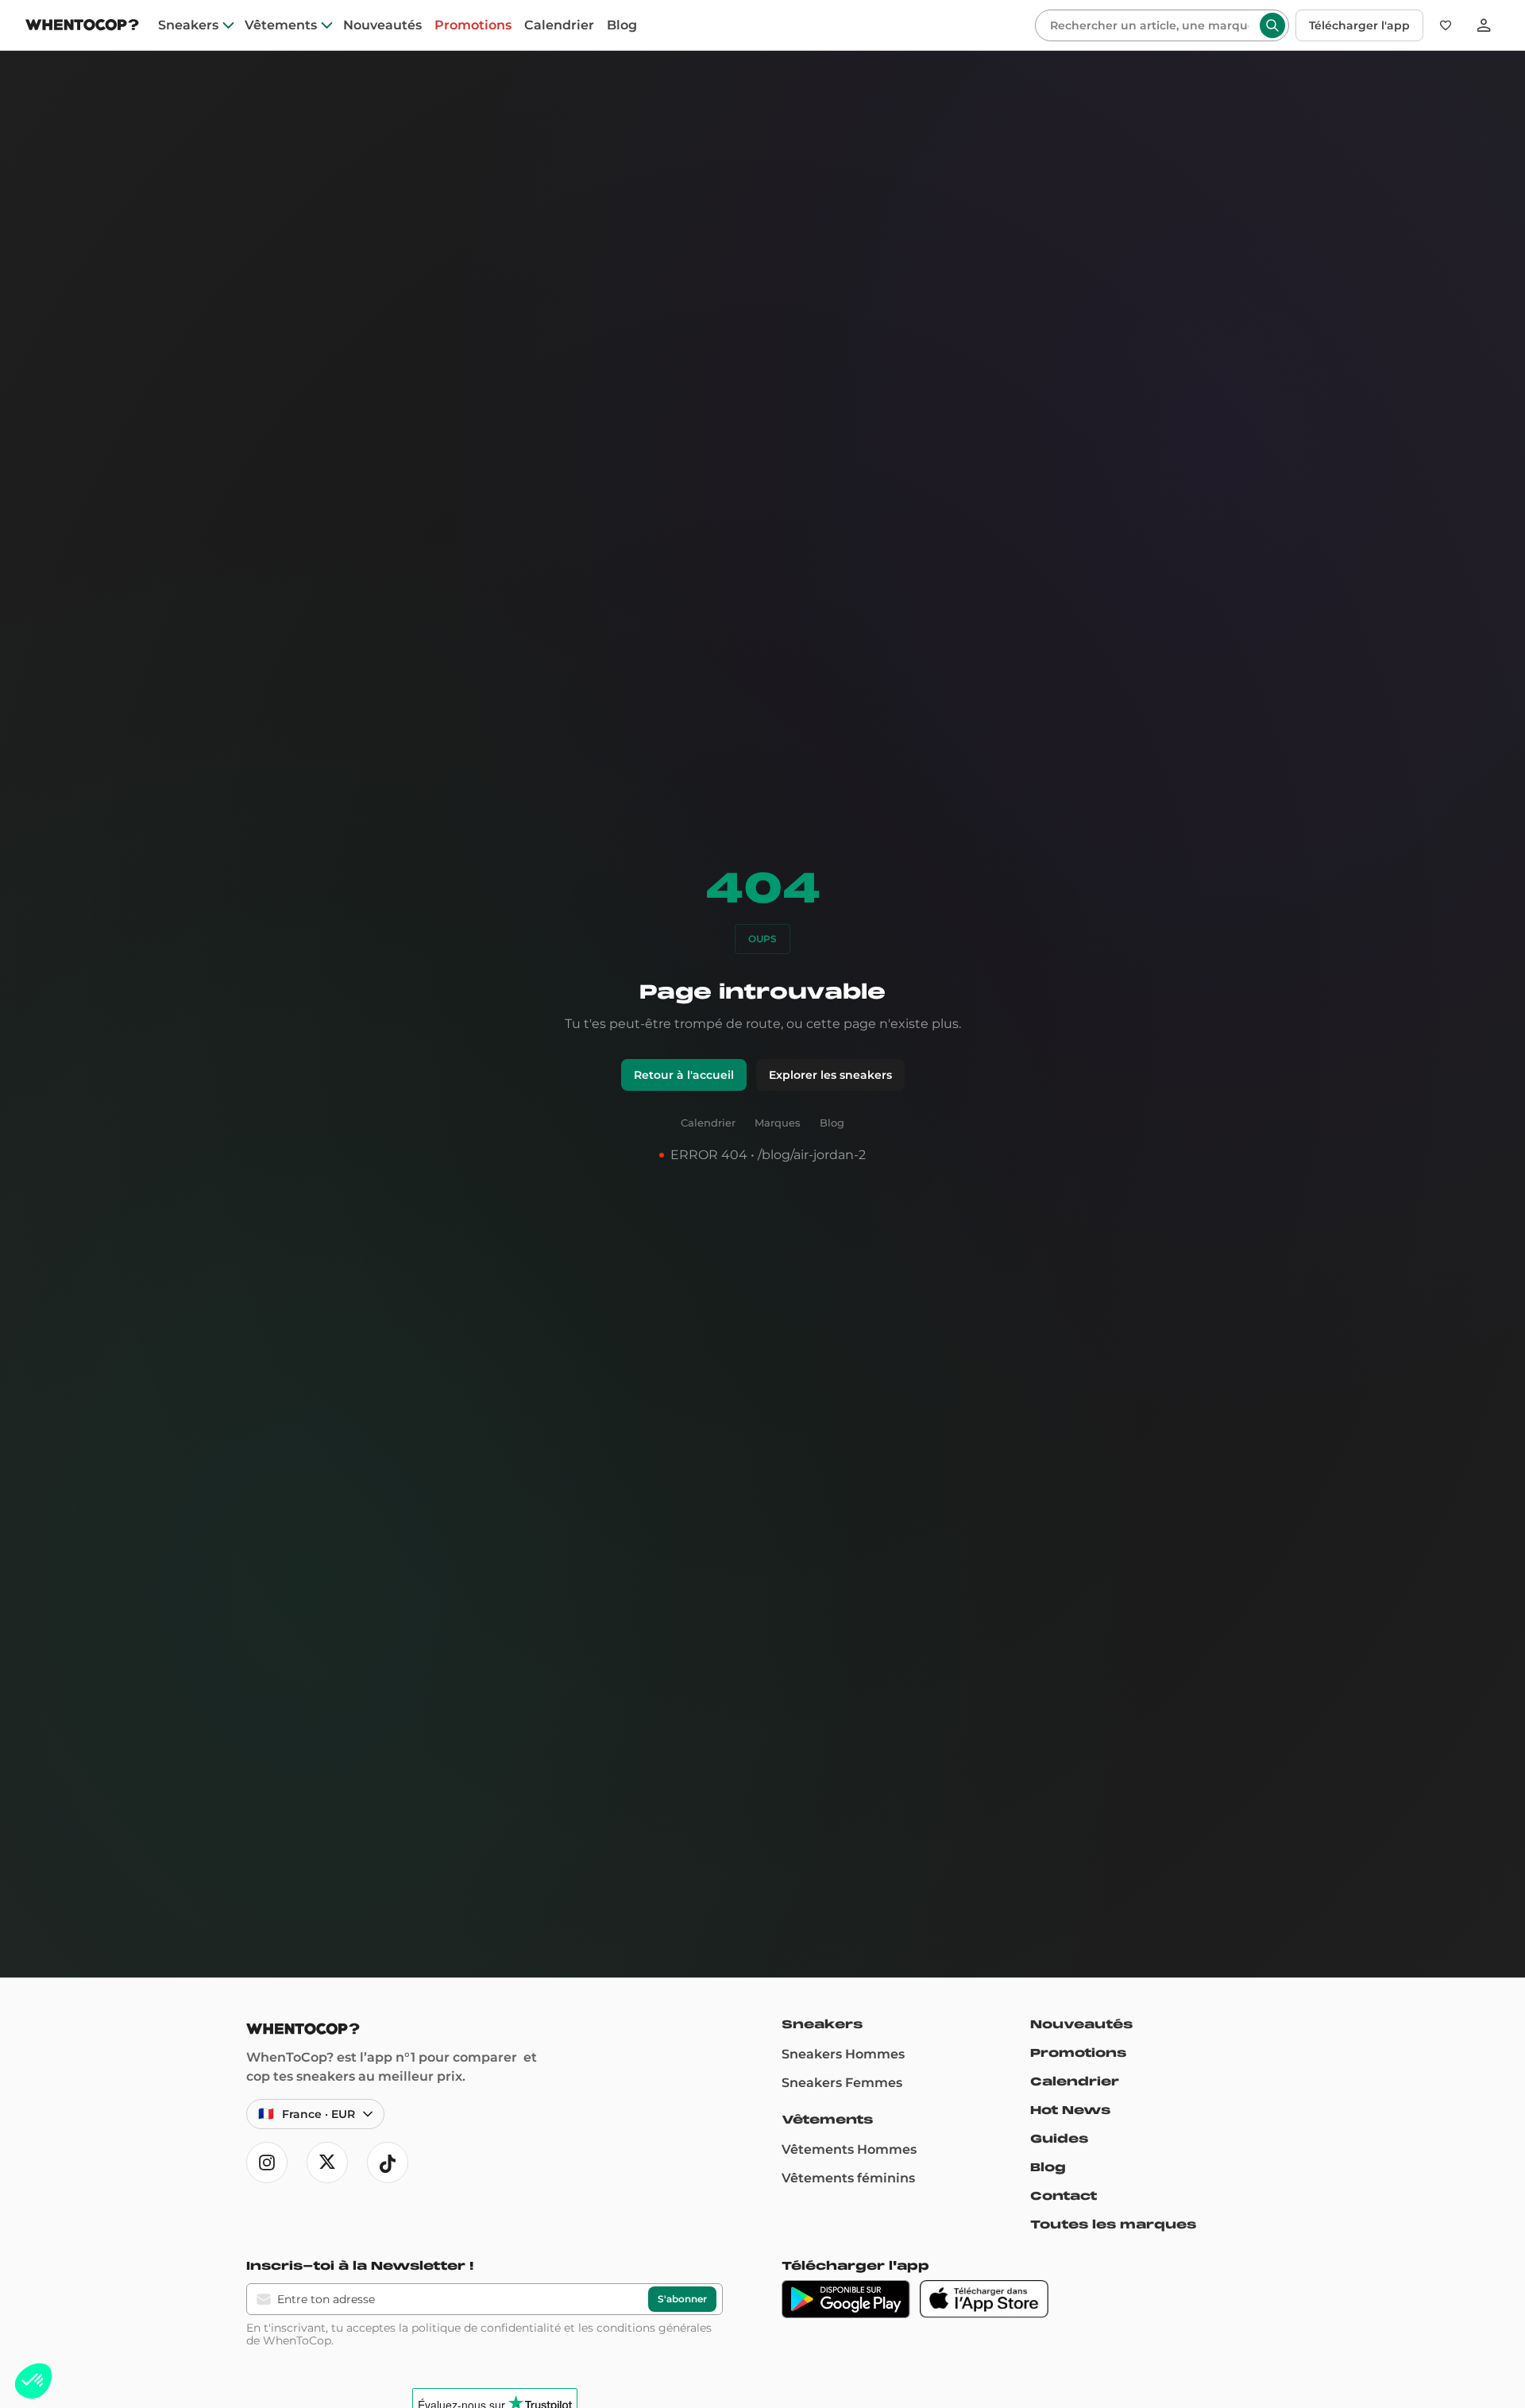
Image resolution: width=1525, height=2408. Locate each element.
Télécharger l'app (1359, 25)
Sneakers (188, 25)
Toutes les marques (1113, 2224)
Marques (778, 1123)
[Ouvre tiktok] (388, 2163)
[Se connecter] (1484, 25)
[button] (33, 2381)
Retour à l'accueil (684, 1075)
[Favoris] (1446, 25)
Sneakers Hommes (843, 2054)
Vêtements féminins (848, 2178)
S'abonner (682, 2299)
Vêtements (281, 25)
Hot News (1070, 2110)
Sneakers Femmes (842, 2083)
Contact (1064, 2196)
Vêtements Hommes (849, 2149)
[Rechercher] (1272, 25)
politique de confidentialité (486, 2328)
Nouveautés (382, 25)
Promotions (473, 25)
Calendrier (559, 25)
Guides (1059, 2139)
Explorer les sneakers (830, 1075)
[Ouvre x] (327, 2163)
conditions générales (654, 2328)
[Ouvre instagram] (267, 2163)
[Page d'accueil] (82, 27)
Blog (622, 25)
